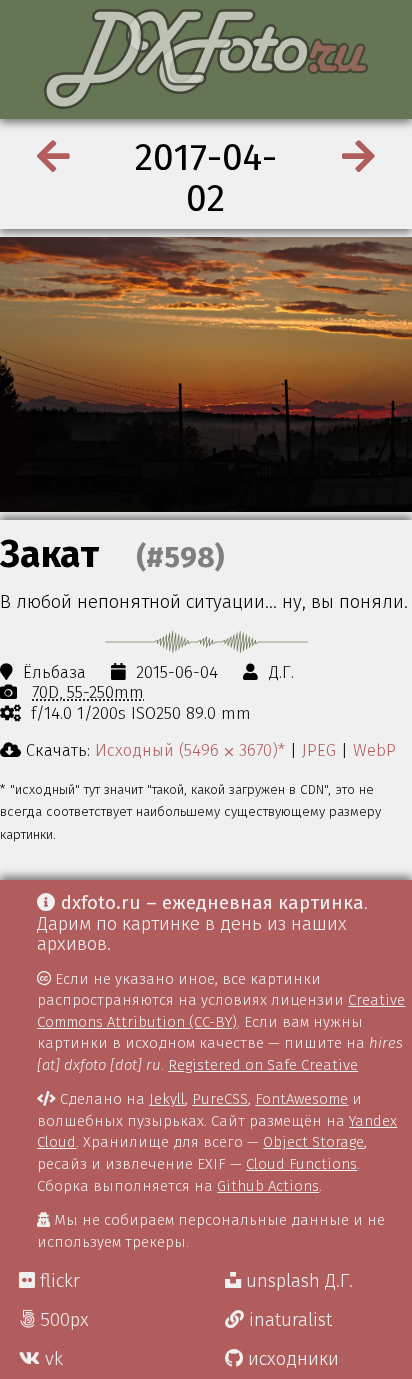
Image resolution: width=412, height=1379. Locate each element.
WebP (374, 750)
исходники (291, 1359)
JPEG (319, 750)
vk (51, 1359)
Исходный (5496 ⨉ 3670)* (190, 750)
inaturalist (288, 1320)
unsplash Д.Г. (297, 1281)
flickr (57, 1281)
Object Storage (313, 1142)
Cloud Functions (301, 1164)
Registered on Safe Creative (263, 1065)
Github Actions (268, 1186)
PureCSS (220, 1099)
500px (62, 1320)
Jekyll (167, 1099)
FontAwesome (301, 1099)
